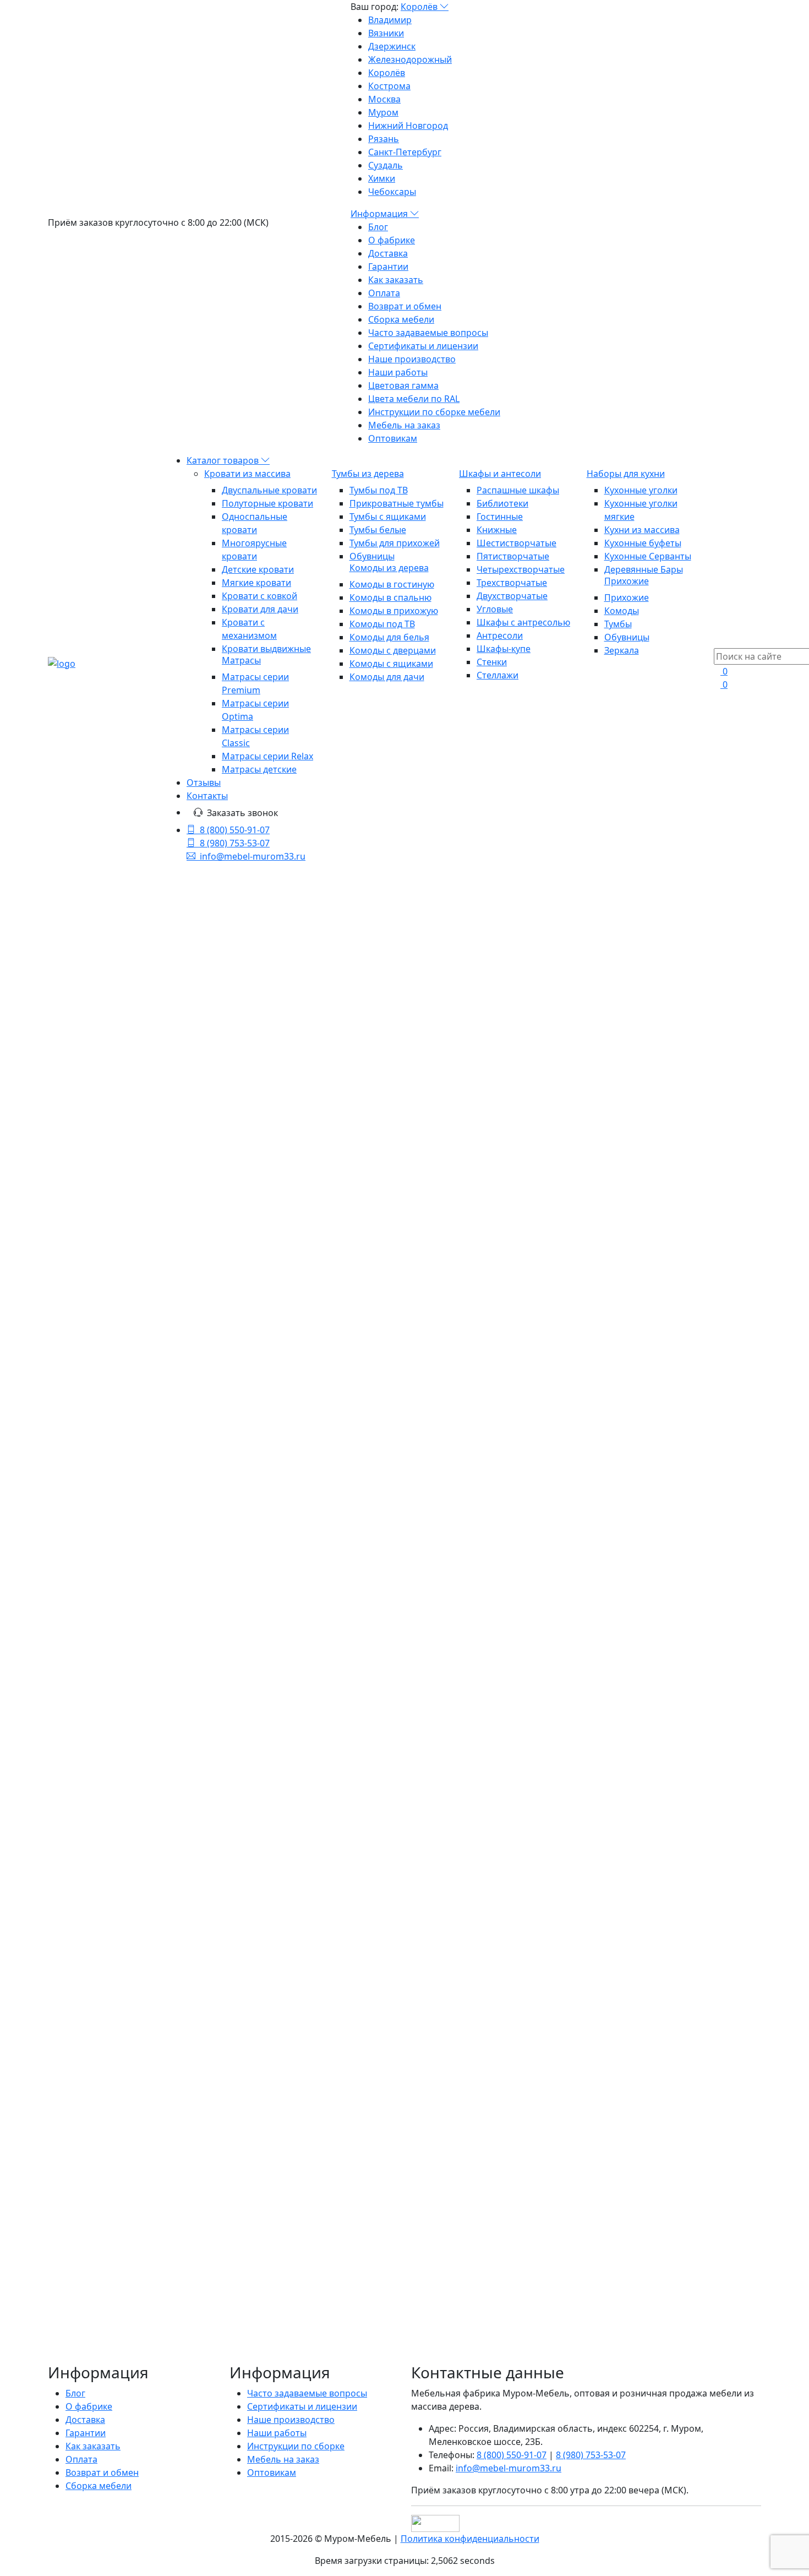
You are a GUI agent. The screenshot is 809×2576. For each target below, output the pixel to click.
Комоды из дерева (389, 568)
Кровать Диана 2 (656, 1463)
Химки (382, 178)
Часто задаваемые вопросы (428, 333)
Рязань (384, 139)
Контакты (207, 796)
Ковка (130, 1753)
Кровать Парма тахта (309, 1809)
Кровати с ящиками (126, 1179)
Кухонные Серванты (648, 556)
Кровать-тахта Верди (490, 1873)
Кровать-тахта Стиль (489, 1659)
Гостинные (500, 517)
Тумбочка (166, 1753)
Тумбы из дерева (368, 474)
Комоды (622, 611)
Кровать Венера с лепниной (477, 1523)
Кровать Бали (281, 1262)
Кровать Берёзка (475, 1796)
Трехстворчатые (512, 583)
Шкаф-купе (102, 1700)
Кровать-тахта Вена (485, 1595)
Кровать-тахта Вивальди (646, 1737)
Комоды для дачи (387, 677)
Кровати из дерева (414, 1012)
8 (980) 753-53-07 (235, 843)
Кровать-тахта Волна (671, 1796)
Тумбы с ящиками (388, 517)
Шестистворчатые (516, 543)
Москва (384, 99)
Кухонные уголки (641, 490)
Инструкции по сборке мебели (434, 412)
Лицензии (69, 1766)
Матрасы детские (259, 769)
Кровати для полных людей (142, 1258)
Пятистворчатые (513, 556)
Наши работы (398, 372)
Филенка (96, 1726)
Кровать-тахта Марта (490, 1463)
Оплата (384, 293)
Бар (120, 1740)
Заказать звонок (242, 813)
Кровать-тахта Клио (304, 1741)
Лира (200, 1753)
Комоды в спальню (390, 597)
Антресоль (126, 1687)
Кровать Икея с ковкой (650, 1668)
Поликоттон (109, 1660)
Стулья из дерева (104, 1457)
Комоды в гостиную (392, 584)
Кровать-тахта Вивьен (313, 1513)
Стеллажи (498, 675)
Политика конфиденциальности (470, 2539)
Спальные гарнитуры (111, 1377)
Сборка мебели (401, 319)
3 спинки (147, 1700)
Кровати (66, 1753)
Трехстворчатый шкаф (142, 1647)
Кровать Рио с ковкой (311, 1463)
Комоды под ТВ (382, 624)
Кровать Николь (291, 1582)
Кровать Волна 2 (292, 1860)
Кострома (389, 86)
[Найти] (190, 1062)
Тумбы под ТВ (379, 490)
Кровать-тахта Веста (669, 1513)
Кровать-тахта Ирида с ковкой (491, 1403)
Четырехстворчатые (521, 569)
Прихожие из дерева (111, 1351)
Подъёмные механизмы (135, 1271)
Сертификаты (77, 1779)
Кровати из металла (109, 1311)
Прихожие (627, 581)
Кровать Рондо (468, 1248)
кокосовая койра (117, 1713)
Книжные (497, 530)
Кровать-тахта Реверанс (646, 1403)
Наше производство (412, 359)
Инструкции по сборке (296, 2446)
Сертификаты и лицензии (423, 346)
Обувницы (372, 556)
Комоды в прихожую (394, 611)
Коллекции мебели (107, 1364)
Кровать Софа (464, 1741)
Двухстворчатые (512, 596)
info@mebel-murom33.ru (253, 856)
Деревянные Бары (644, 569)
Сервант (186, 1621)
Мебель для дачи (104, 1390)
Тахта (204, 1594)
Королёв (420, 7)
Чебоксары (392, 192)
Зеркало (104, 1581)
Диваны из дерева (105, 1509)
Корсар (124, 1779)
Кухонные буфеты (643, 543)
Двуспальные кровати (269, 490)
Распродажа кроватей (131, 1298)
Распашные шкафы (518, 490)
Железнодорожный (410, 59)
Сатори (85, 1687)
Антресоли (500, 635)
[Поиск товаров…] (720, 642)
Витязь (139, 1581)
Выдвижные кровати (127, 1232)
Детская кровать (166, 1740)
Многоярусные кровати (134, 1166)
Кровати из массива (247, 474)
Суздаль (386, 165)
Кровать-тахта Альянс (312, 1407)
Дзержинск (392, 46)
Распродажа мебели (110, 1483)
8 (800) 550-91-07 (235, 830)
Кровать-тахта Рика (303, 1312)
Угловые (495, 609)
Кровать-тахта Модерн (464, 1335)
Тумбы (618, 624)
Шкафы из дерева (105, 1338)
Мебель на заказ (404, 425)
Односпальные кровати (135, 1113)
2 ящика (183, 1660)
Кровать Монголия (664, 1595)
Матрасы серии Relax (267, 756)
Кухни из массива (642, 530)
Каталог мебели (414, 986)
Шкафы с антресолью (523, 622)
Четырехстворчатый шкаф (105, 1792)
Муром (383, 112)
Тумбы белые (378, 530)
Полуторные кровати (267, 503)
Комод (62, 1700)
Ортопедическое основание (144, 1285)
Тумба (151, 1660)
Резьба (146, 1766)
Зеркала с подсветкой (113, 1536)
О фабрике (392, 240)
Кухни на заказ (97, 1496)
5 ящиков (176, 1713)
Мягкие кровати (256, 583)
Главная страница (413, 959)
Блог (378, 227)
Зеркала (622, 650)
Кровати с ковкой (259, 596)
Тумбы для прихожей (395, 543)
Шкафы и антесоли (500, 474)
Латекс (101, 1753)
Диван (61, 1726)
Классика (171, 1687)
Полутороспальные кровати (144, 1126)
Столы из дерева (102, 1443)
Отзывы (204, 782)
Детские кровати (258, 569)
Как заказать (396, 280)
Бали (58, 1647)
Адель (177, 1792)
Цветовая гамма (403, 385)
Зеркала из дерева (105, 1523)
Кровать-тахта (159, 1594)
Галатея (64, 1660)
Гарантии (388, 267)
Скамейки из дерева (109, 1470)
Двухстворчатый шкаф (97, 1607)
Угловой (92, 1740)
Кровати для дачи (260, 609)
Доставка (388, 253)
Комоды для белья (389, 637)
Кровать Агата (283, 1659)
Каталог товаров (224, 460)
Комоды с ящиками (391, 664)
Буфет (121, 1634)
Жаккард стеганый (176, 1634)
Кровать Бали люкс (664, 1262)
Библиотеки (502, 503)
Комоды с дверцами (393, 650)
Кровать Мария (651, 1312)
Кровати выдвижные (266, 649)
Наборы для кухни (626, 474)
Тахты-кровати (114, 1153)
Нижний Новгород (408, 126)
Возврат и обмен (405, 306)
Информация (380, 214)
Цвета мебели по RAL (414, 399)
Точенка (111, 1766)
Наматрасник (77, 1634)
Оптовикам (393, 438)
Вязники (386, 33)
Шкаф (113, 1594)
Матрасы (241, 660)
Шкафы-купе (504, 649)
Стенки (492, 662)
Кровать (66, 1581)
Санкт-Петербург (405, 152)
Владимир (390, 20)
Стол (81, 1647)
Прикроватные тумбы (397, 503)
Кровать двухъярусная (97, 1673)
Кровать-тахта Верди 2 (671, 1869)
